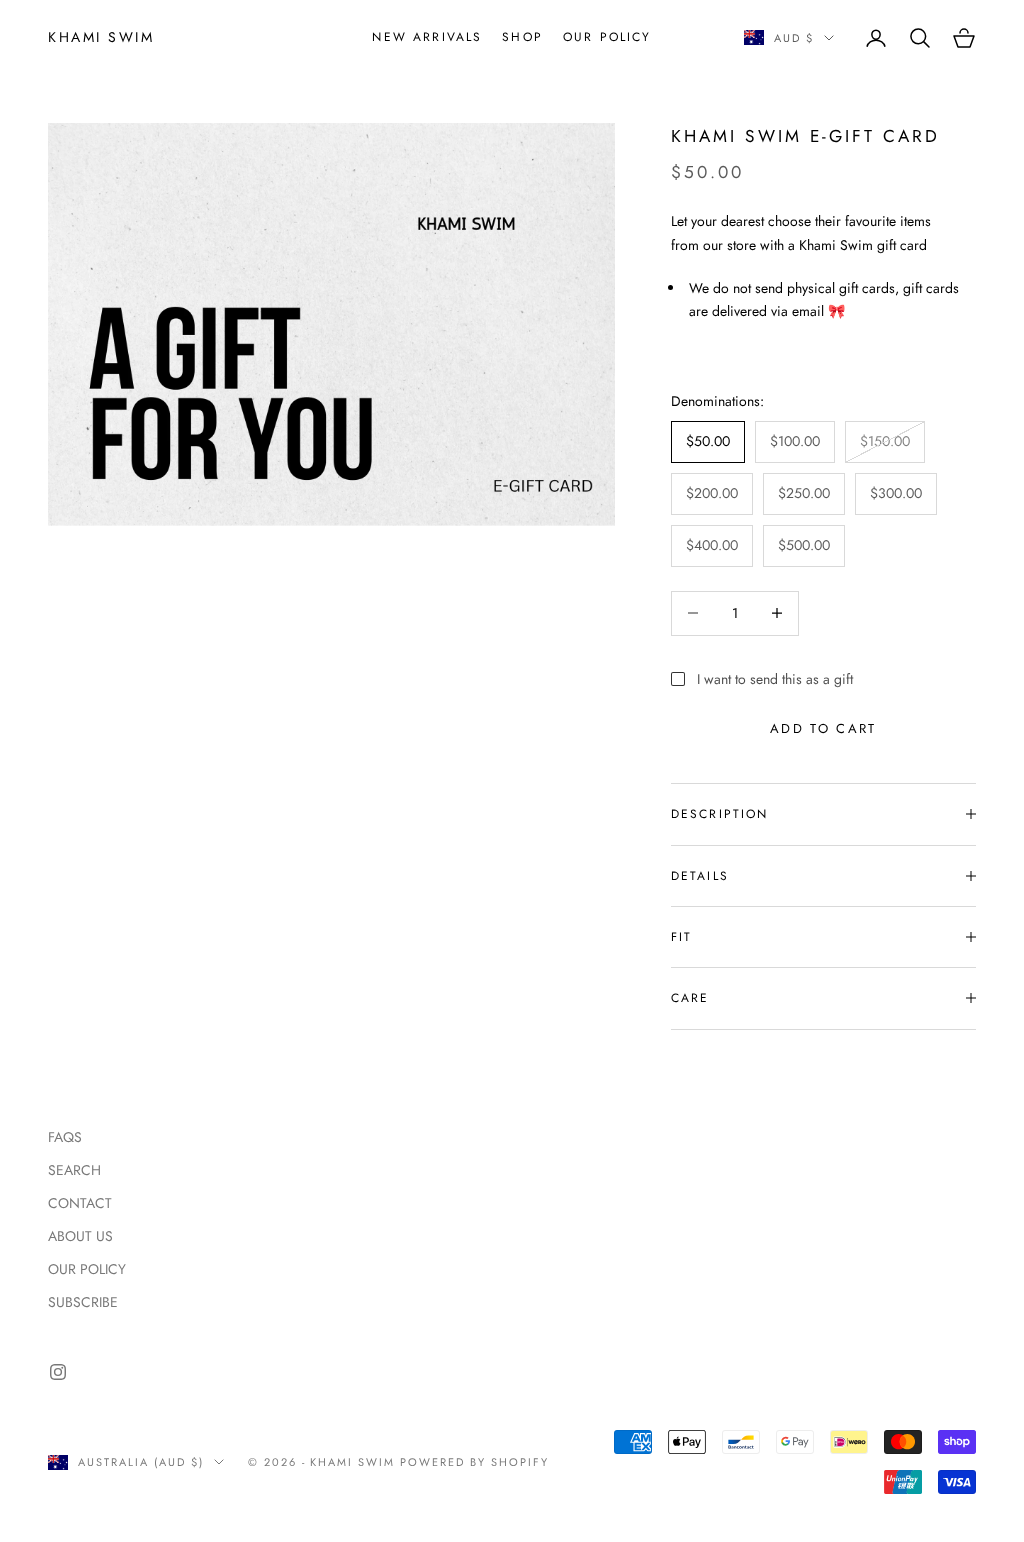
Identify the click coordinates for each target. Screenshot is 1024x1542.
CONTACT (80, 1203)
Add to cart (823, 728)
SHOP (522, 37)
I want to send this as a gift (775, 679)
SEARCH (74, 1170)
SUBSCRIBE (83, 1302)
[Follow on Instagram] (58, 1372)
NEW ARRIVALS (427, 37)
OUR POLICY (607, 37)
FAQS (65, 1137)
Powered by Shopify (474, 1462)
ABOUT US (80, 1236)
